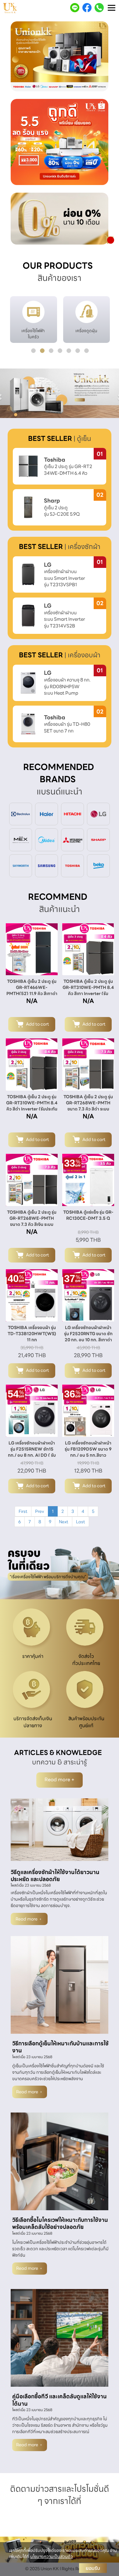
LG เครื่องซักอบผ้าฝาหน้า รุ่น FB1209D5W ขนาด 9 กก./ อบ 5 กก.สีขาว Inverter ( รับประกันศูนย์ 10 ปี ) (88, 1455)
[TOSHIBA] (72, 865)
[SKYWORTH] (21, 865)
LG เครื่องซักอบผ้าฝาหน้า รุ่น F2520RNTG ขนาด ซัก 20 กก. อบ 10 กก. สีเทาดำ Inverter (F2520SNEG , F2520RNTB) (88, 1340)
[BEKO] (98, 865)
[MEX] (21, 839)
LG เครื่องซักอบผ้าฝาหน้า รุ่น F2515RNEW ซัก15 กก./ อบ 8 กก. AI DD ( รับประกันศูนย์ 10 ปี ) (32, 1452)
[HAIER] (47, 813)
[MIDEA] (47, 839)
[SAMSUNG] (47, 865)
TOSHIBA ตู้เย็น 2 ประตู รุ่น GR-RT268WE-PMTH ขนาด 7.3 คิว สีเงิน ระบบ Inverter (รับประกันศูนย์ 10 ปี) (32, 1224)
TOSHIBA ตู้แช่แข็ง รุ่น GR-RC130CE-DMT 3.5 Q (88, 1215)
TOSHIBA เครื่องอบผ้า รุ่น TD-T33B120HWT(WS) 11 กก (32, 1334)
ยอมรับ (93, 2568)
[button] (18, 57)
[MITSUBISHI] (72, 839)
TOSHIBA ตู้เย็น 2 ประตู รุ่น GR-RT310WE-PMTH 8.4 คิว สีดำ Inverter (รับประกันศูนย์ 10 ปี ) (32, 1106)
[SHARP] (98, 839)
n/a (32, 1001)
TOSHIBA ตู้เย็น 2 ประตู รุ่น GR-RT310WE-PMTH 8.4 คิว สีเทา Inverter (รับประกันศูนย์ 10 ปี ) (88, 990)
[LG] (98, 813)
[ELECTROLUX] (21, 813)
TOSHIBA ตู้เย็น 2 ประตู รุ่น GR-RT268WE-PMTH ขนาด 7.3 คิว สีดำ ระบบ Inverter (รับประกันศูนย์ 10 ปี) (88, 1109)
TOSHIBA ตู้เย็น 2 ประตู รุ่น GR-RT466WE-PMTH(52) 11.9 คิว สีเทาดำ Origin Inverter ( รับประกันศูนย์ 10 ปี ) (32, 994)
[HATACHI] (72, 813)
